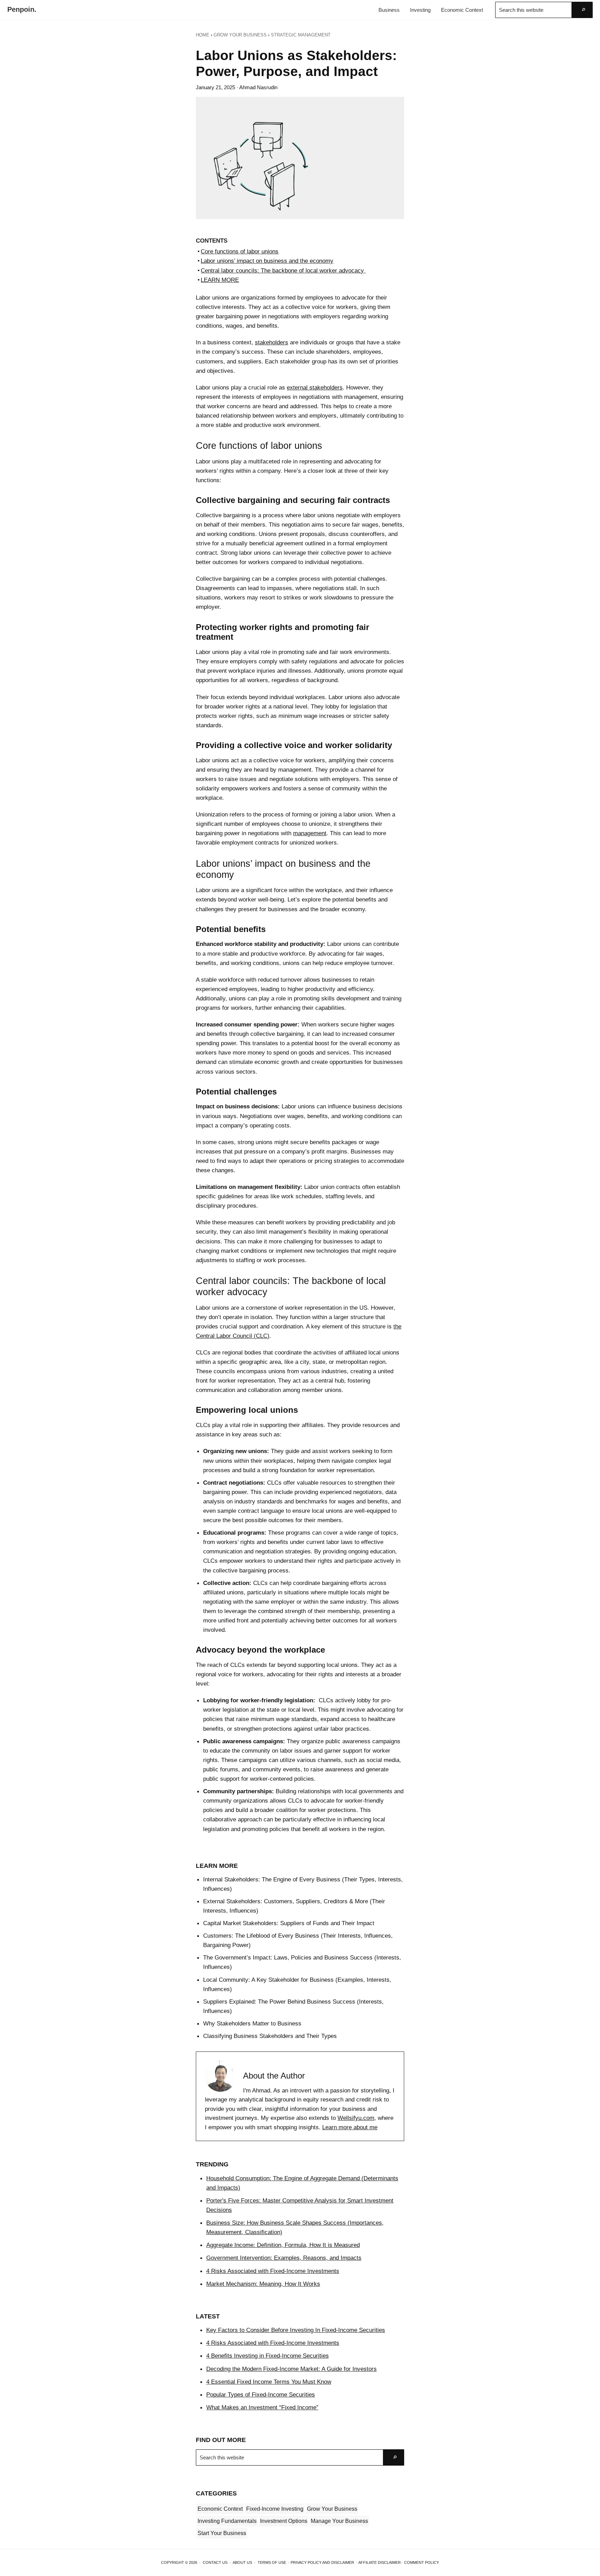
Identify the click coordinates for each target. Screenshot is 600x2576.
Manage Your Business (339, 2521)
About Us (242, 2562)
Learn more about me (350, 2127)
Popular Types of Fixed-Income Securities (261, 2394)
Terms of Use (272, 2562)
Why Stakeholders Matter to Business (252, 2023)
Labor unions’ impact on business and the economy (267, 261)
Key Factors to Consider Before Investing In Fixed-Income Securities (296, 2330)
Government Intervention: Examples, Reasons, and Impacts (284, 2258)
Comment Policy (422, 2562)
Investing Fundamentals (227, 2521)
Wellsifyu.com (356, 2118)
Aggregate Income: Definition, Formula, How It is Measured (283, 2245)
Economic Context (220, 2509)
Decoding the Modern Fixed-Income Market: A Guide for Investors (291, 2369)
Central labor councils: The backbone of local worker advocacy (283, 270)
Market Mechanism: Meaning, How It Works (263, 2284)
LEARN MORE (220, 280)
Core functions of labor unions (240, 251)
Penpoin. (22, 9)
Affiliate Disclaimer (380, 2562)
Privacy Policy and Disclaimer (322, 2562)
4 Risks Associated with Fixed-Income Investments (273, 2271)
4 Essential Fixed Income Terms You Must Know (269, 2382)
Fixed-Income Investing (275, 2509)
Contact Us (215, 2562)
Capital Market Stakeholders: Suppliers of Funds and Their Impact (290, 1923)
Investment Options (284, 2521)
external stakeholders (315, 387)
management (310, 833)
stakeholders (272, 342)
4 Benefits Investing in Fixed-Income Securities (268, 2356)
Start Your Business (222, 2533)
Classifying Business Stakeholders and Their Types (270, 2036)
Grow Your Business (332, 2509)
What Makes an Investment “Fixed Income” (262, 2407)
